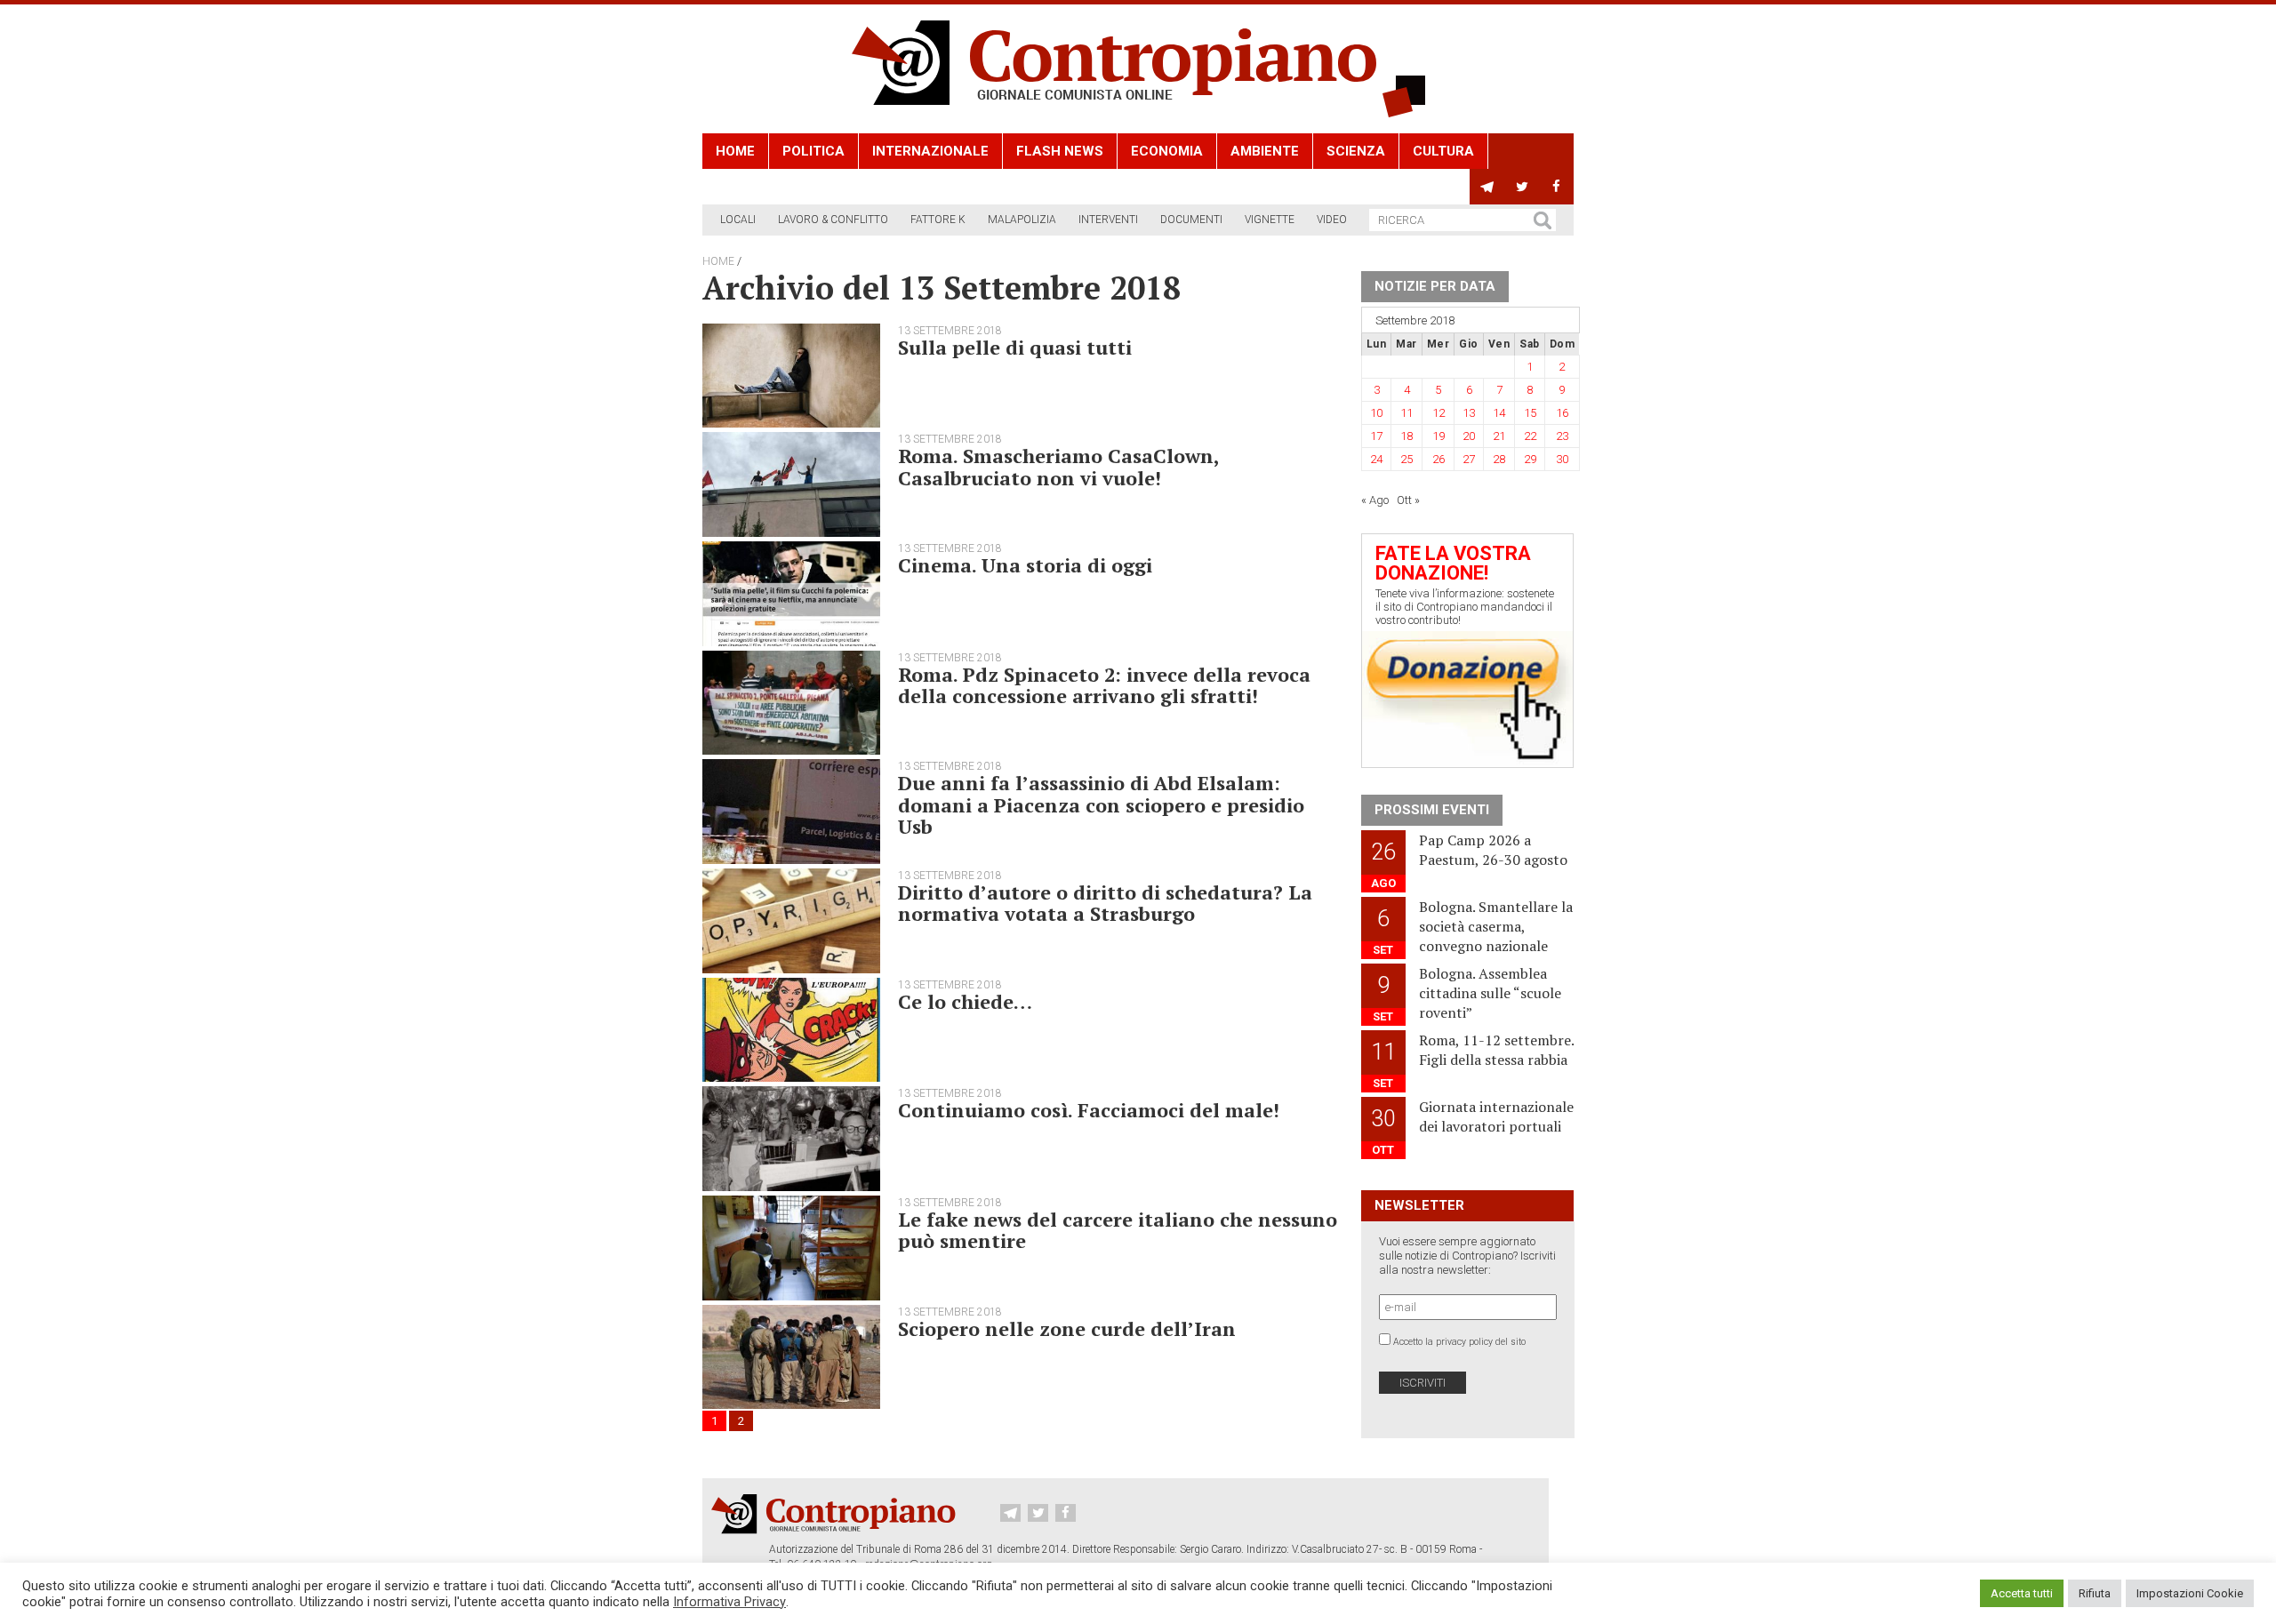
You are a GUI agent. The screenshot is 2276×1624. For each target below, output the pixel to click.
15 (1530, 413)
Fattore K (938, 220)
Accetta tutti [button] (2022, 1593)
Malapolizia (1022, 220)
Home (735, 151)
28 (1499, 459)
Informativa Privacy (729, 1602)
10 (1376, 413)
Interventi (1108, 220)
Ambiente (1265, 151)
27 (1469, 459)
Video (1332, 220)
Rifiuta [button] (2095, 1593)
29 (1530, 459)
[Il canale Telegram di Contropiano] (1487, 187)
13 (1469, 413)
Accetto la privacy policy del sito (1459, 1342)
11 (1406, 413)
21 (1499, 436)
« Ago (1375, 500)
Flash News (1060, 151)
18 (1406, 436)
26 (1439, 459)
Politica (813, 151)
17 (1376, 436)
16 (1562, 413)
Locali (738, 220)
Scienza (1356, 151)
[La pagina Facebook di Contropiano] (1556, 187)
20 (1469, 436)
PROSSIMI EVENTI (1432, 810)
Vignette (1270, 220)
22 (1530, 436)
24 (1376, 459)
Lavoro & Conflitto (833, 220)
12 (1439, 413)
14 (1499, 413)
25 (1406, 459)
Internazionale (930, 151)
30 (1562, 459)
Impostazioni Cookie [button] (2190, 1593)
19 (1439, 436)
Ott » (1408, 500)
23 (1562, 436)
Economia (1167, 151)
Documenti (1191, 220)
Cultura (1443, 151)
